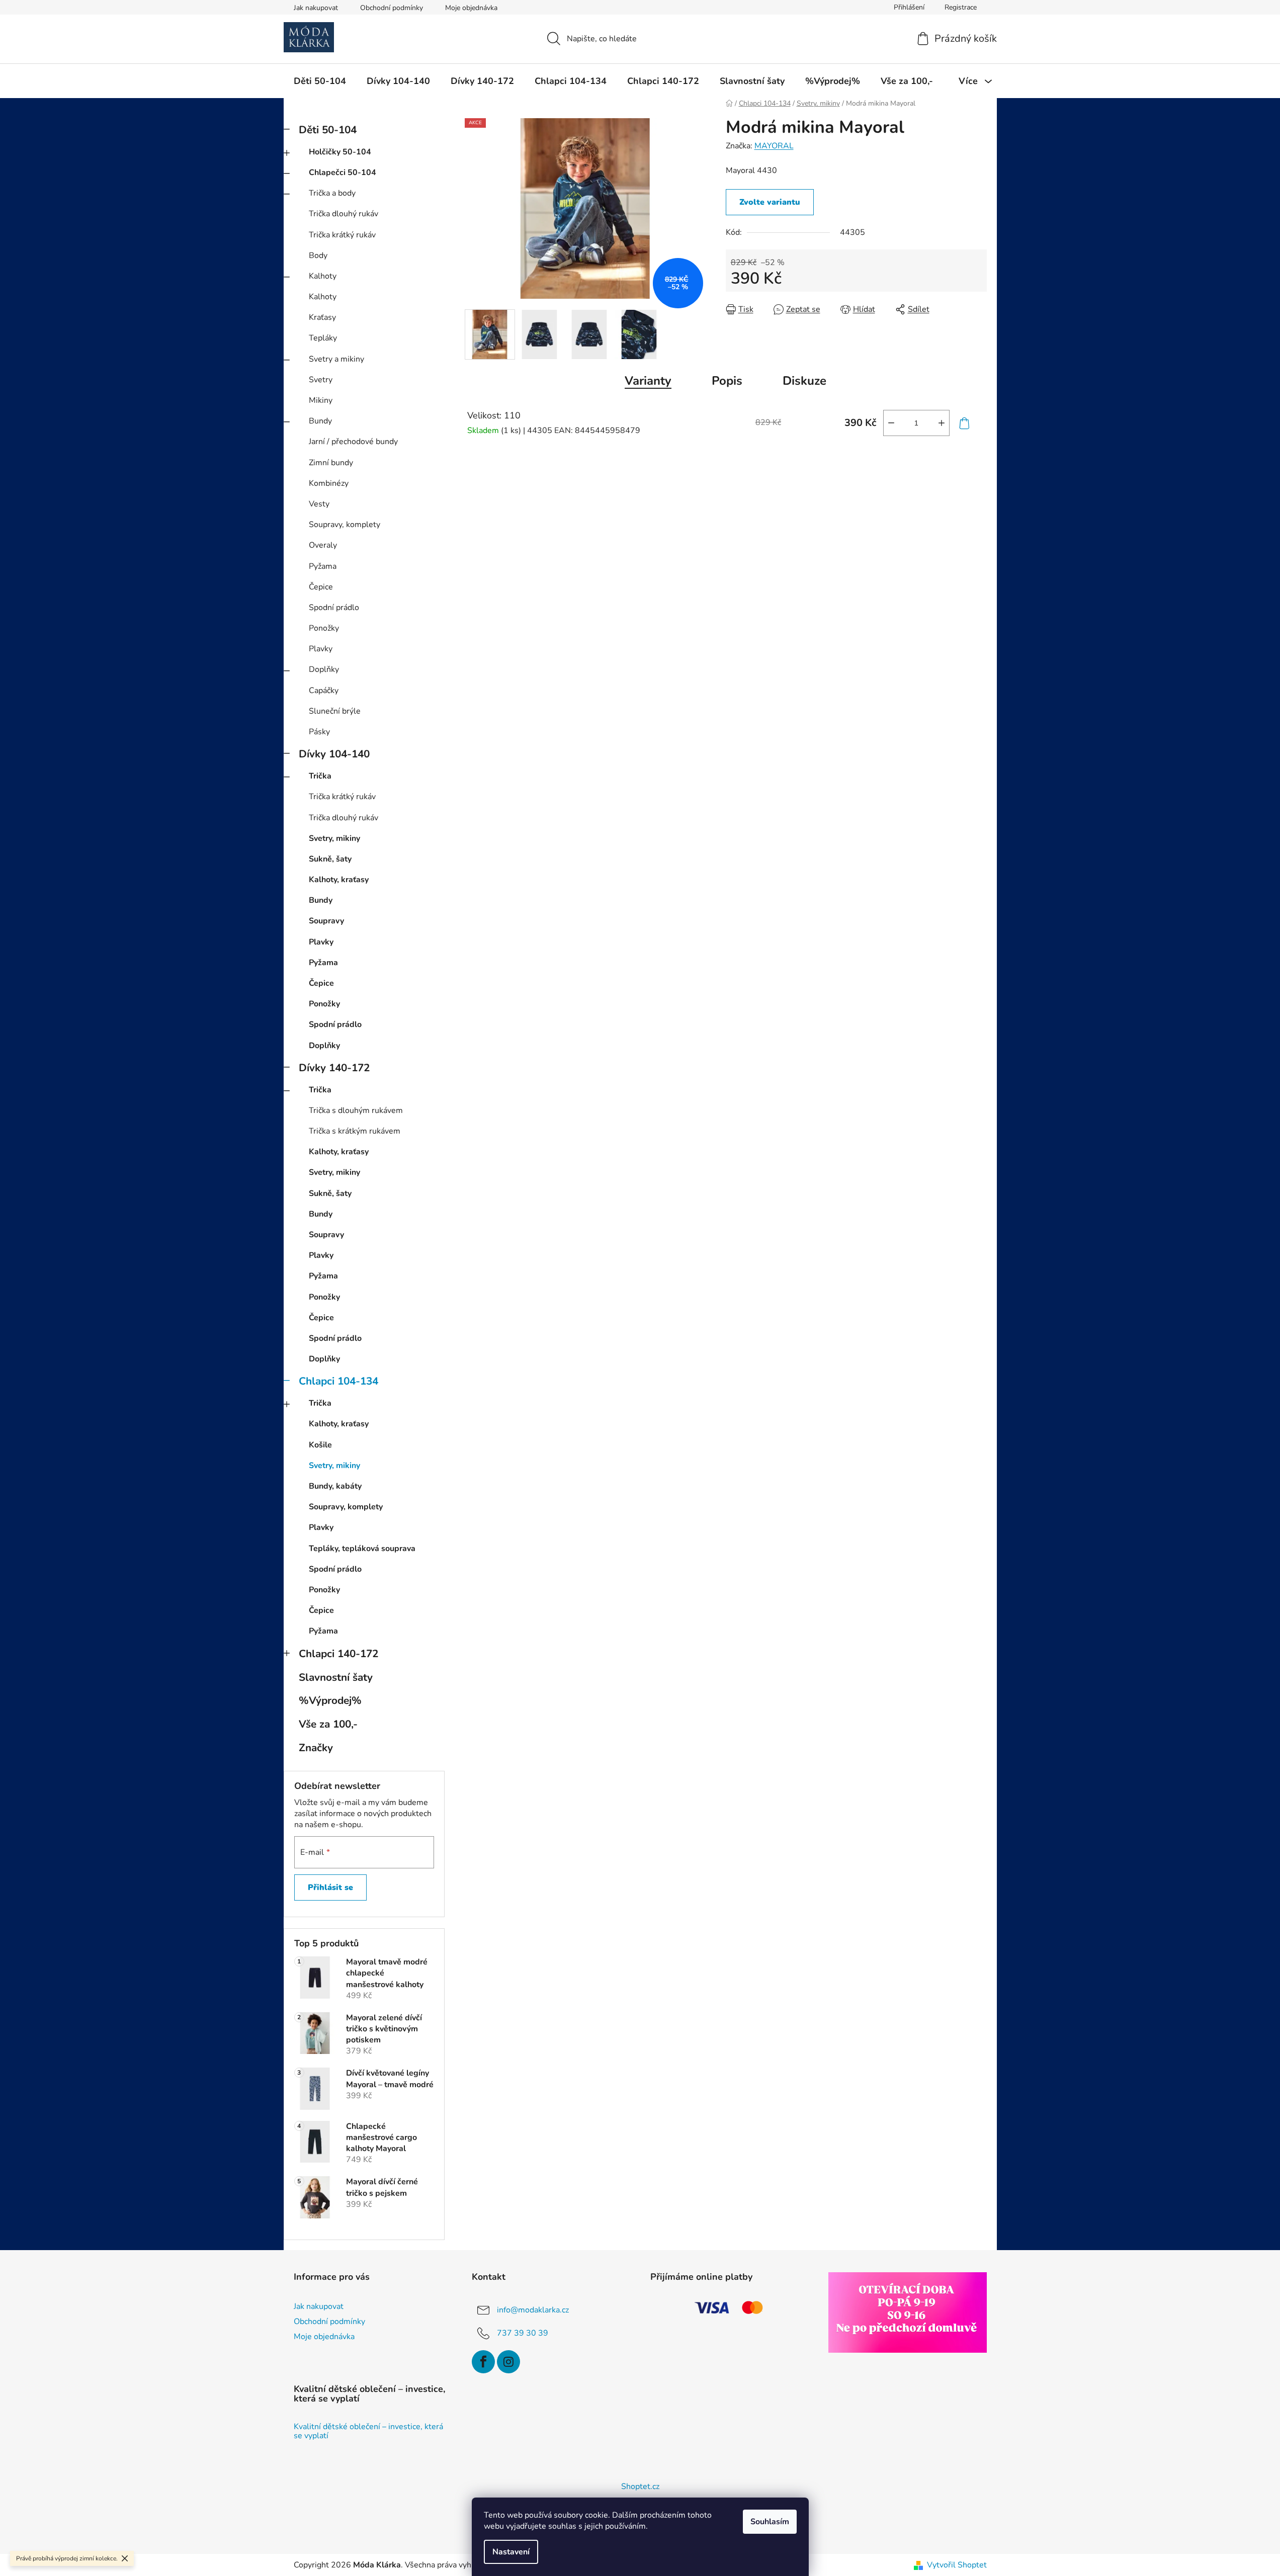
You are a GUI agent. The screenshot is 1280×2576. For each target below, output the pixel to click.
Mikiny (321, 400)
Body (318, 255)
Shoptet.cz (640, 2486)
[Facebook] (483, 2362)
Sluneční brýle (335, 711)
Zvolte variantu (770, 202)
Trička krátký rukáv (342, 235)
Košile (320, 1445)
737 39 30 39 (523, 2333)
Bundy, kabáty (335, 1486)
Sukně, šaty (330, 859)
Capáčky (324, 691)
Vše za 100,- (328, 1724)
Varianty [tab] (648, 381)
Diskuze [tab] (804, 381)
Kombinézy (329, 483)
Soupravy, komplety (345, 525)
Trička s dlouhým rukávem (356, 1110)
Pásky (319, 732)
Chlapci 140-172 (338, 1654)
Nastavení (511, 2552)
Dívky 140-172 (334, 1068)
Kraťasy (322, 317)
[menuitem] (320, 81)
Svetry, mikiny (334, 838)
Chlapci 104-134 (338, 1381)
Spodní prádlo (334, 608)
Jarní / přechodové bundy (353, 442)
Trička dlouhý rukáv (344, 214)
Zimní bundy (331, 463)
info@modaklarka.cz (533, 2309)
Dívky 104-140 (334, 754)
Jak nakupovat (316, 8)
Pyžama (323, 566)
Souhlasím (770, 2522)
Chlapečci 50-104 (343, 173)
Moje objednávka (471, 8)
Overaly (323, 545)
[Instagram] (508, 2362)
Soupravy (326, 921)
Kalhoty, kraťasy (339, 880)
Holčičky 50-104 (340, 152)
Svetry (321, 380)
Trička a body (332, 193)
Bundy (320, 421)
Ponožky (324, 628)
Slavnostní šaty (336, 1677)
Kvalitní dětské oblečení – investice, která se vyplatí (368, 2431)
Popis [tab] (727, 381)
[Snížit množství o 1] (891, 423)
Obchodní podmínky (392, 8)
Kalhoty (323, 276)
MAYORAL (774, 146)
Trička (320, 776)
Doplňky (324, 669)
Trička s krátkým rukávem (355, 1131)
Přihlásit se (330, 1887)
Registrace (961, 7)
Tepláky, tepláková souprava (362, 1549)
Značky (316, 1748)
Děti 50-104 (328, 130)
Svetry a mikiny (336, 359)
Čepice (321, 587)
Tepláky (323, 338)
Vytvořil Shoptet (957, 2565)
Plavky (321, 649)
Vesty (319, 504)
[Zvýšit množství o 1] (942, 423)
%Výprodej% (330, 1700)
